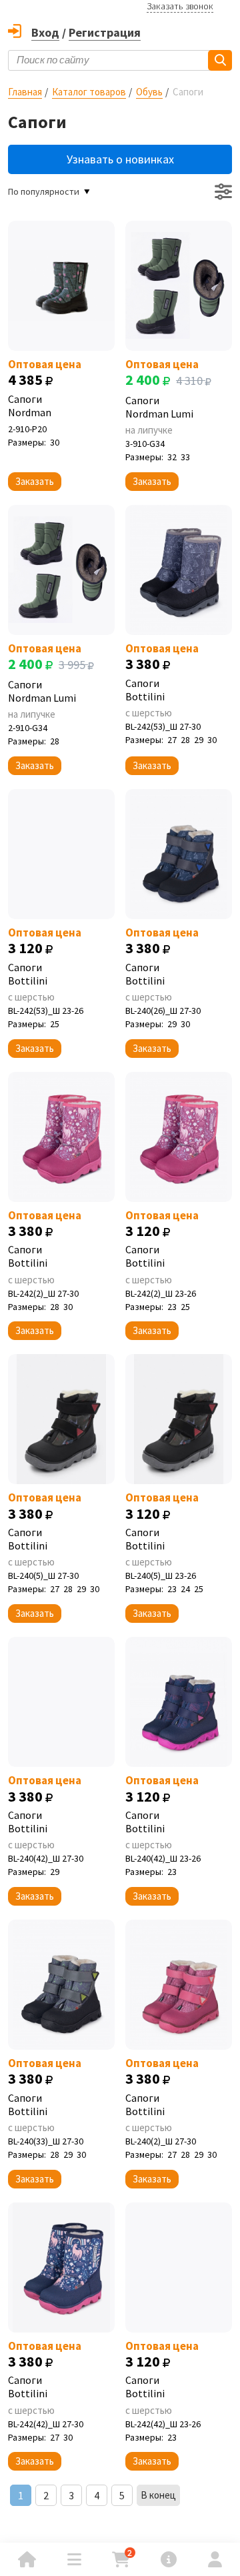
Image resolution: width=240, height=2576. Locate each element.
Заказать (35, 481)
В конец (158, 2495)
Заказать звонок (180, 6)
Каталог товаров (89, 92)
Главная (25, 92)
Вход (45, 32)
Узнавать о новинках (120, 159)
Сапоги (30, 406)
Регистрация (105, 32)
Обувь (149, 92)
